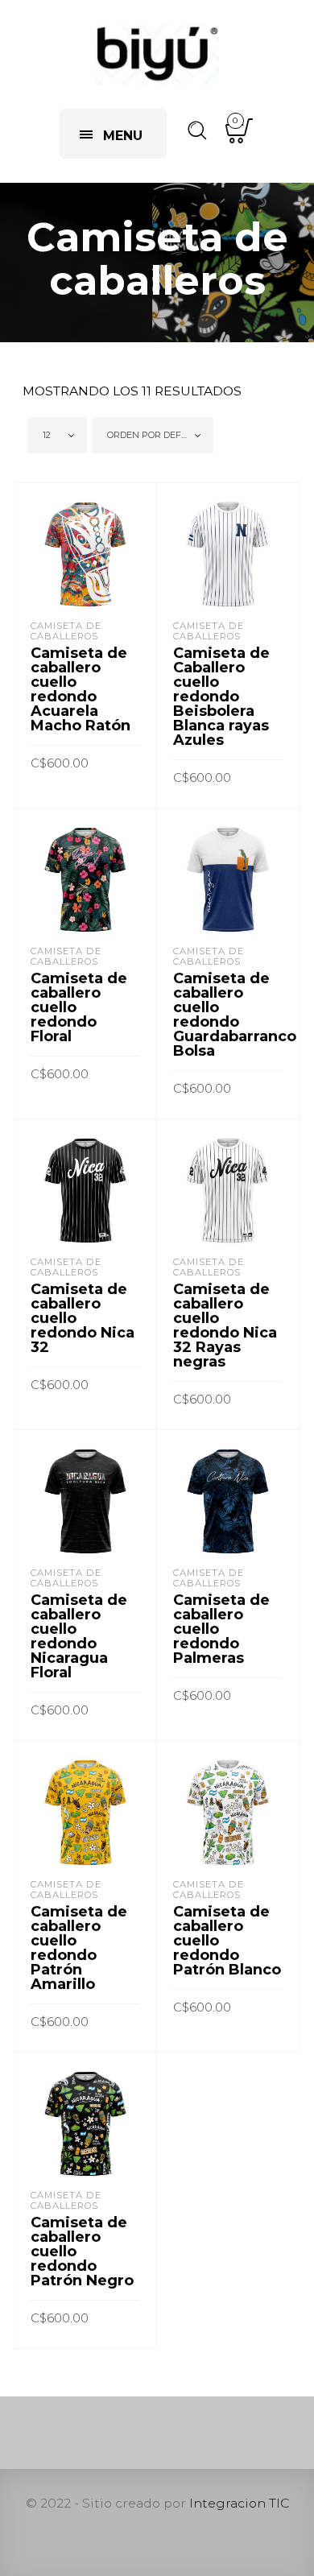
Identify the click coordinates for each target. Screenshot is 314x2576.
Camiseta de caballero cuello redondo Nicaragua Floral (79, 1636)
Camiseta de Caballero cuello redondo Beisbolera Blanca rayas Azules (221, 697)
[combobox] (58, 435)
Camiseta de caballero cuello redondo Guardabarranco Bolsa (235, 1015)
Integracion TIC (239, 2503)
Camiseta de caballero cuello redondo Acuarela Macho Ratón (81, 689)
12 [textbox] (47, 435)
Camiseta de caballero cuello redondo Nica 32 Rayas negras (225, 1325)
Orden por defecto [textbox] (156, 435)
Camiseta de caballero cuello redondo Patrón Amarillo (79, 1948)
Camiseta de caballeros (66, 631)
